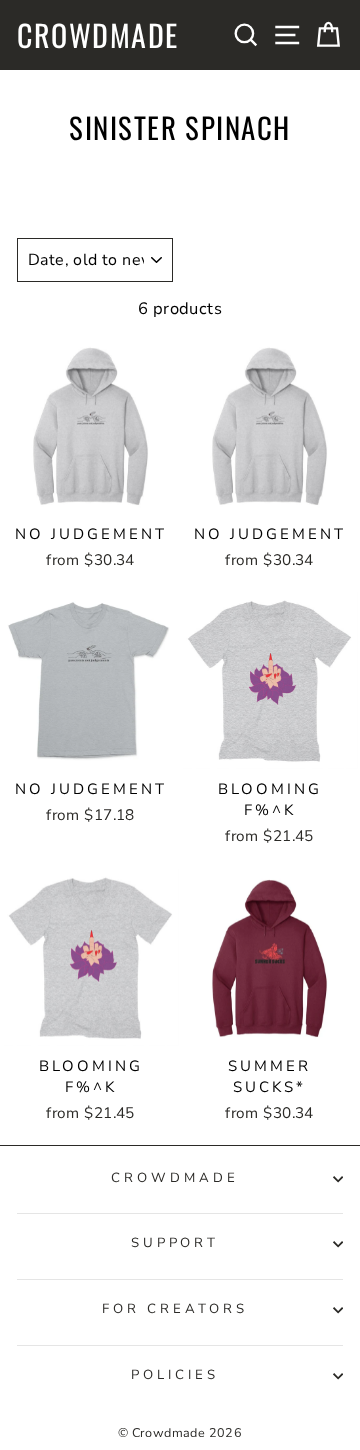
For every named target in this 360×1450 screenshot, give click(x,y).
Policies (175, 1375)
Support (175, 1243)
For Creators (175, 1309)
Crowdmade (98, 35)
